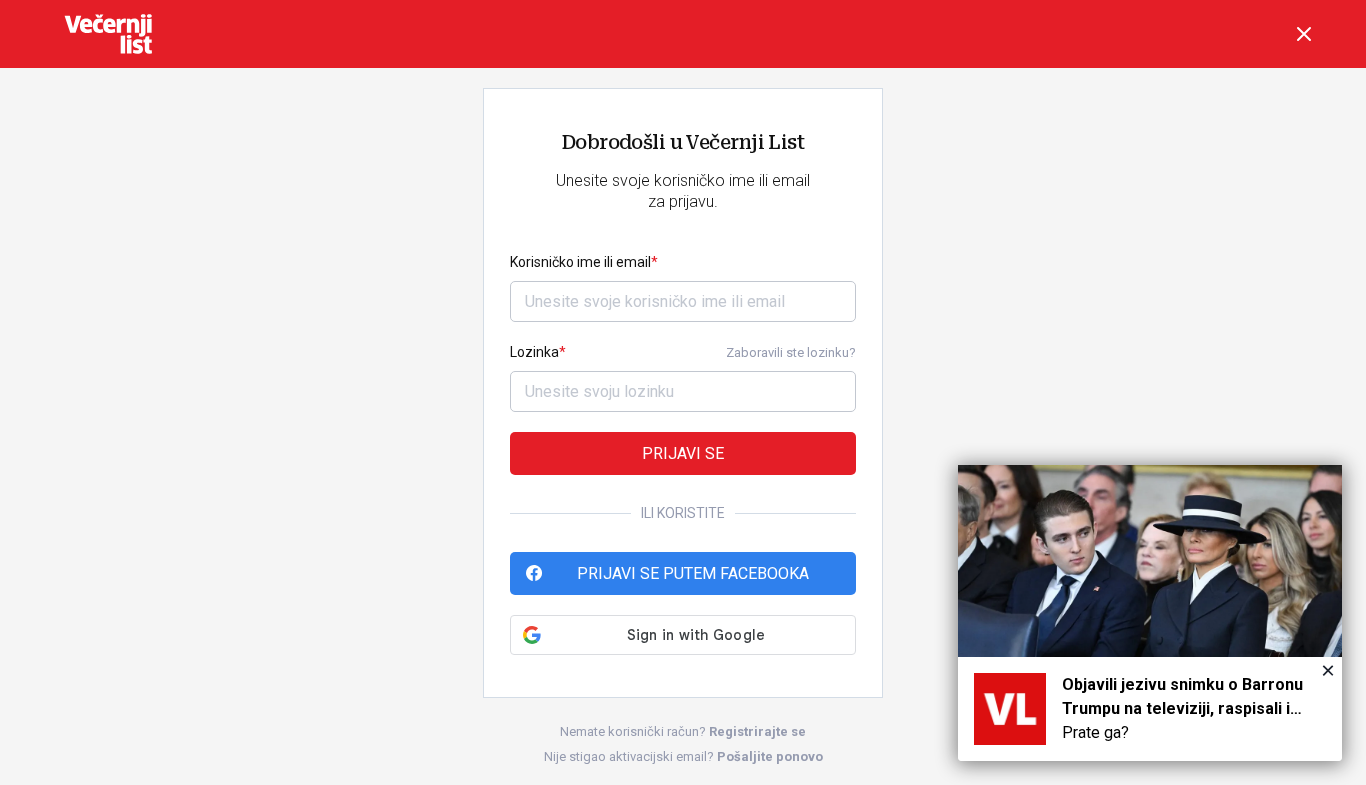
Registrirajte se (757, 731)
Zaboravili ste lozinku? (791, 352)
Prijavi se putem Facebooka (693, 573)
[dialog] (1150, 613)
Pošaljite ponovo (770, 756)
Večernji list (108, 34)
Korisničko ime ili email (580, 262)
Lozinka (534, 352)
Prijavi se (683, 453)
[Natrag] (1304, 34)
